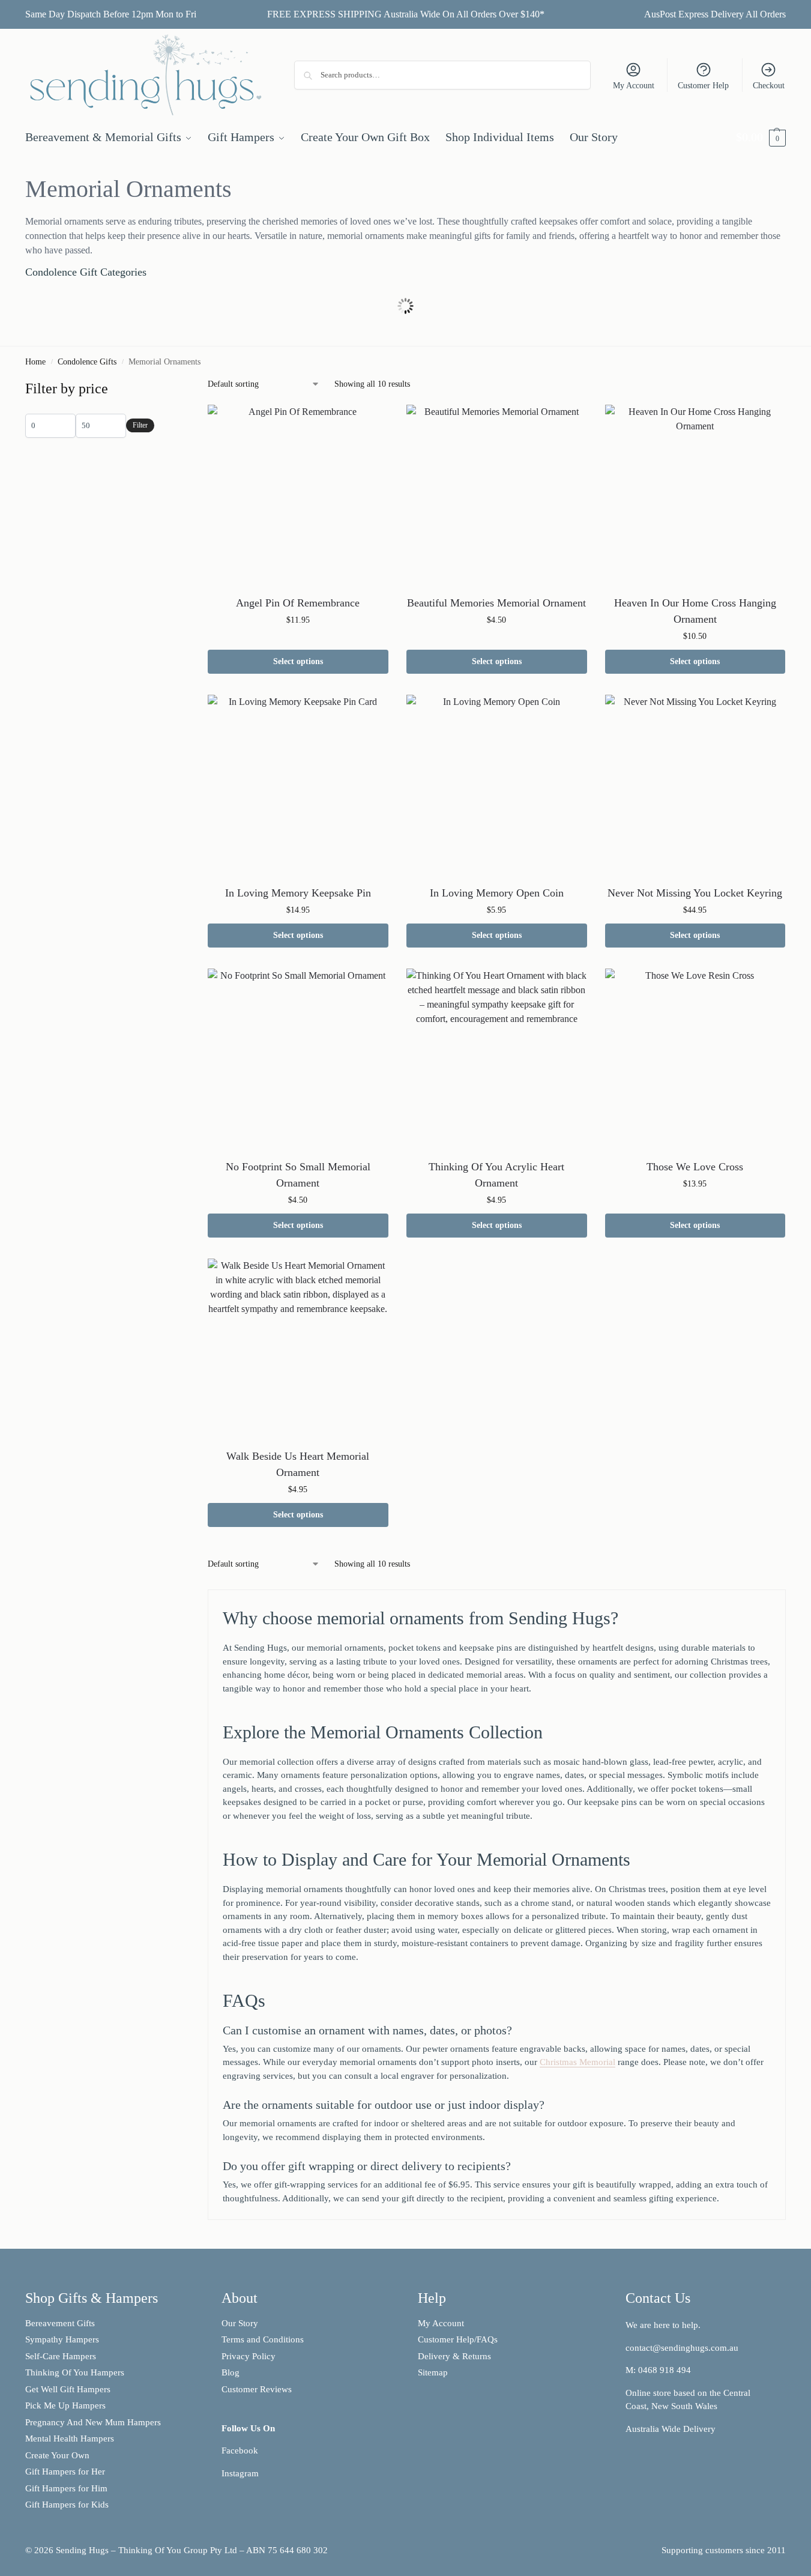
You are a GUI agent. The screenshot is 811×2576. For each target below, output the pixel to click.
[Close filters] (158, 385)
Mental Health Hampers (70, 2438)
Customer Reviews (257, 2389)
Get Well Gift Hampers (68, 2389)
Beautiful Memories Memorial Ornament (496, 603)
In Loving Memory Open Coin (497, 893)
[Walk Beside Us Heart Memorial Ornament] (298, 1349)
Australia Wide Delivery (671, 2429)
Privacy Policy (249, 2356)
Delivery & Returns (454, 2356)
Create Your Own (59, 2455)
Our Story (240, 2323)
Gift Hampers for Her (65, 2472)
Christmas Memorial (577, 2062)
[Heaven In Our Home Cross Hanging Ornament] (695, 495)
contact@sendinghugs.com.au (682, 2348)
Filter (140, 425)
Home (35, 362)
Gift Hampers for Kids (67, 2505)
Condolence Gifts (87, 362)
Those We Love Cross (695, 1167)
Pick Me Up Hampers (65, 2405)
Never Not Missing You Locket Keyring (695, 893)
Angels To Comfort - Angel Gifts (406, 300)
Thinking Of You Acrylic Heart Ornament (496, 1175)
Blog (231, 2372)
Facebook (240, 2451)
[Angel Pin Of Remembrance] (298, 495)
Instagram (240, 2473)
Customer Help (703, 86)
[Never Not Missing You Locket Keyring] (695, 785)
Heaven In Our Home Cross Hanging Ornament (695, 611)
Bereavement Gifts (60, 2323)
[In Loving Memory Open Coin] (497, 785)
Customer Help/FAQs (458, 2339)
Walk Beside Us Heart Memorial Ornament (298, 1464)
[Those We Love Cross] (695, 1059)
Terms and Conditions (263, 2339)
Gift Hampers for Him (66, 2488)
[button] (761, 137)
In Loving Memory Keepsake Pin (298, 893)
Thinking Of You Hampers (75, 2372)
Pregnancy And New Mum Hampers (93, 2422)
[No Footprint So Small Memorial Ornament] (298, 1059)
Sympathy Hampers (62, 2339)
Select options (298, 661)
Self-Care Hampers (61, 2356)
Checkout (769, 86)
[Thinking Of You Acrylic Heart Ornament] (497, 1059)
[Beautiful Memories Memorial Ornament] (497, 495)
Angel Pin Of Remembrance (298, 603)
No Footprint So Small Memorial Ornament (298, 1175)
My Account (634, 86)
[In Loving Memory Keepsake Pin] (298, 785)
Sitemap (433, 2372)
